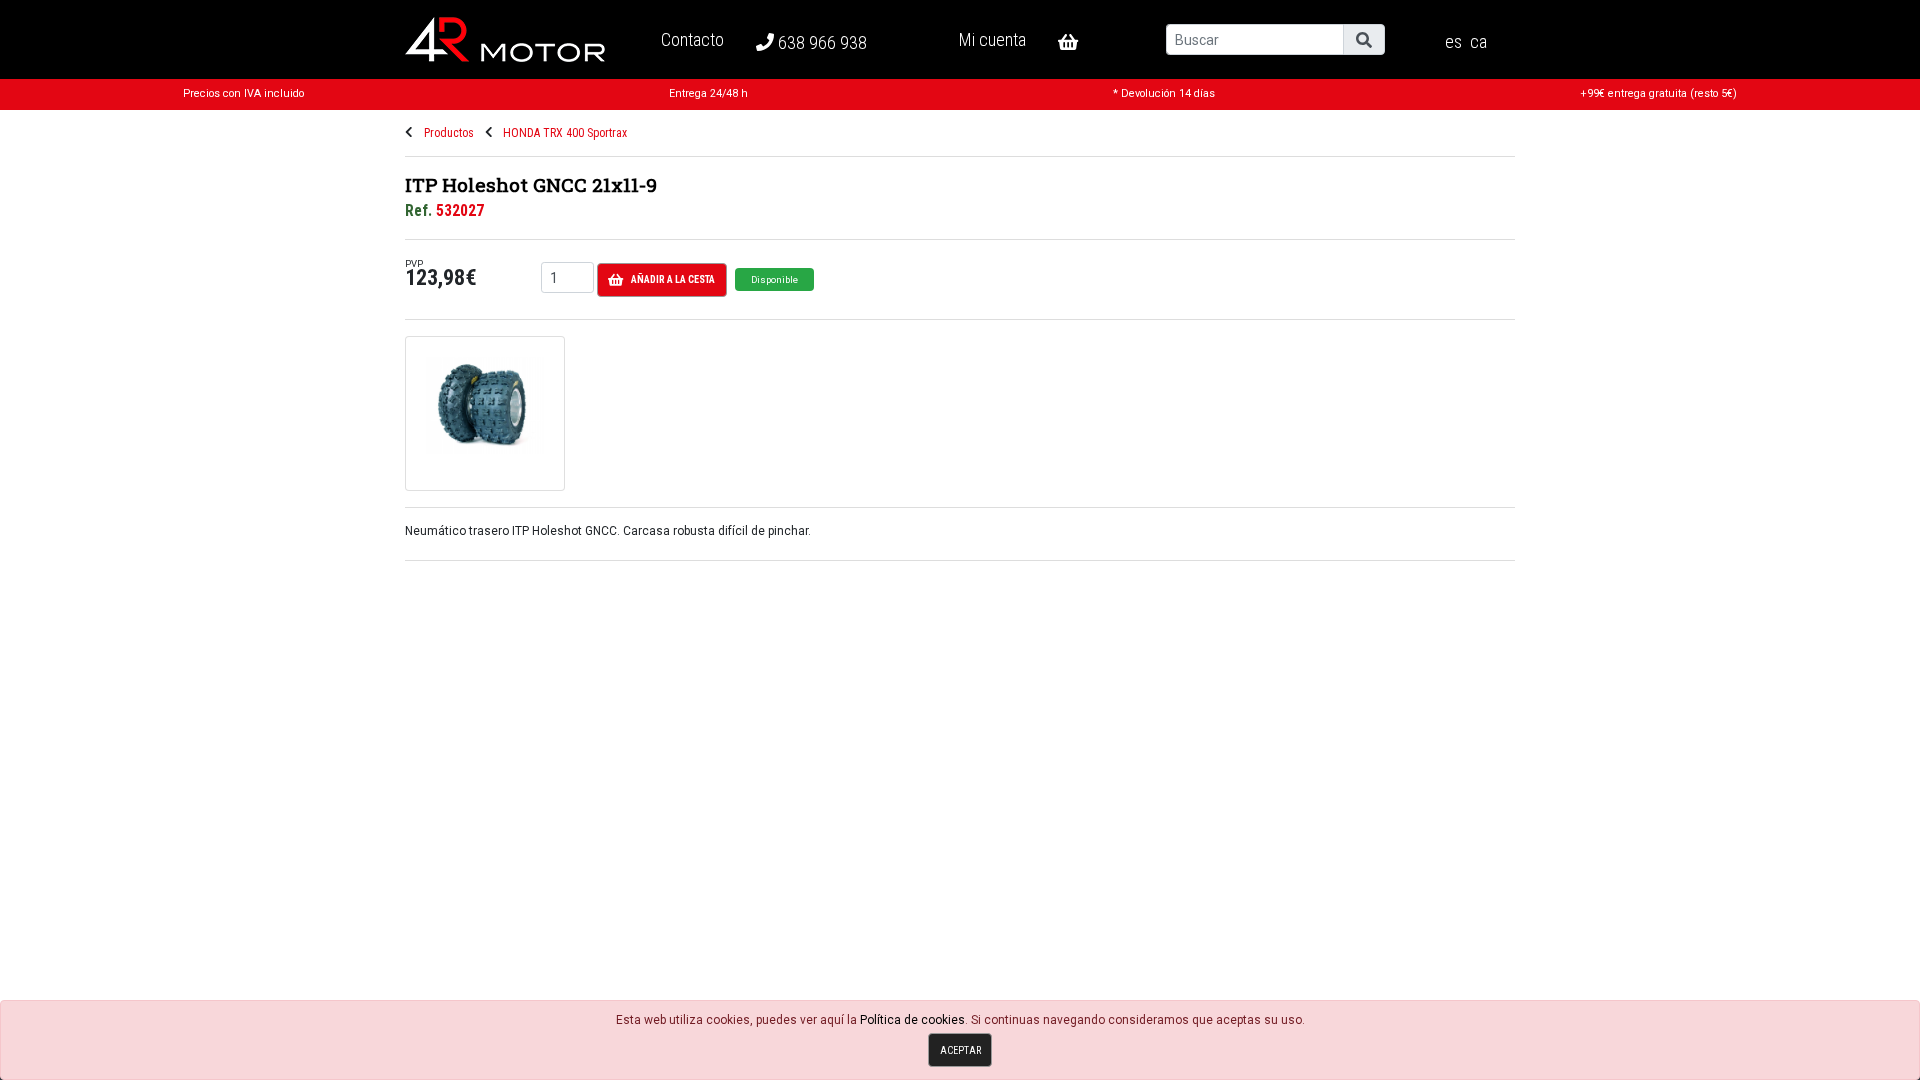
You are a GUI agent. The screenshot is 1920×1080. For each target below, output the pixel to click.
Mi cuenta (992, 39)
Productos (449, 133)
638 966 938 (820, 42)
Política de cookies (912, 1020)
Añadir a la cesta (673, 279)
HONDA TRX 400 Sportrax (565, 133)
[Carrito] (1084, 42)
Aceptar (960, 1050)
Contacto (692, 39)
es (1453, 42)
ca (1478, 42)
